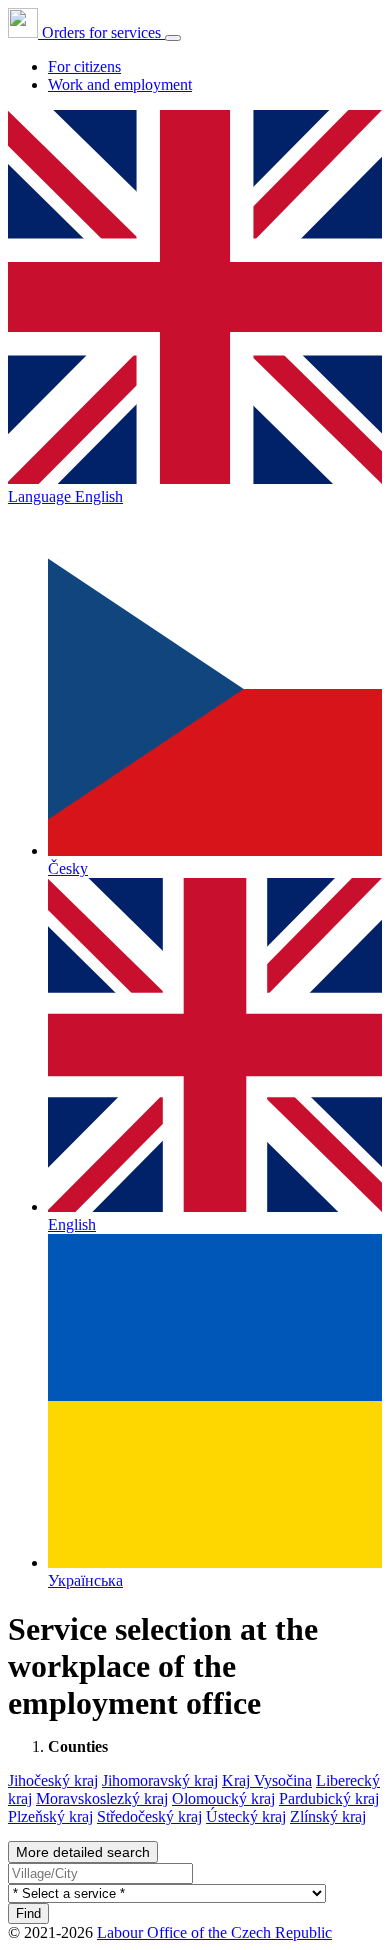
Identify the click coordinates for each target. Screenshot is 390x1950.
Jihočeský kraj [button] (53, 1780)
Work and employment (120, 84)
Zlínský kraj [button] (328, 1816)
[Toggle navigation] (173, 38)
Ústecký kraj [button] (246, 1816)
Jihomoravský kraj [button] (160, 1780)
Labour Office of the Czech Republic (214, 1932)
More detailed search (83, 1852)
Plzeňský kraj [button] (50, 1816)
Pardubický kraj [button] (329, 1798)
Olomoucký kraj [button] (223, 1798)
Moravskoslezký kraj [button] (102, 1798)
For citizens (84, 66)
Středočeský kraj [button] (149, 1816)
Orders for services (101, 32)
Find (28, 1913)
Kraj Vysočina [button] (267, 1780)
